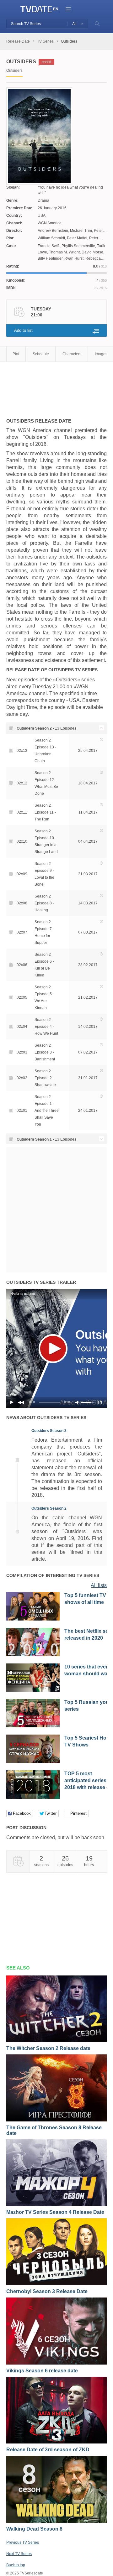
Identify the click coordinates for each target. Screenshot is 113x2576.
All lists (99, 1585)
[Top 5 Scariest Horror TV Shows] (33, 1762)
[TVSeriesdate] (36, 9)
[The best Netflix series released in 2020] (33, 1655)
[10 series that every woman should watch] (33, 1690)
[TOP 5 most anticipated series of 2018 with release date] (33, 1798)
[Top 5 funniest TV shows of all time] (33, 1619)
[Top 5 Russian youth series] (33, 1726)
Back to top (16, 2565)
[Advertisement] (56, 387)
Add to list (23, 330)
